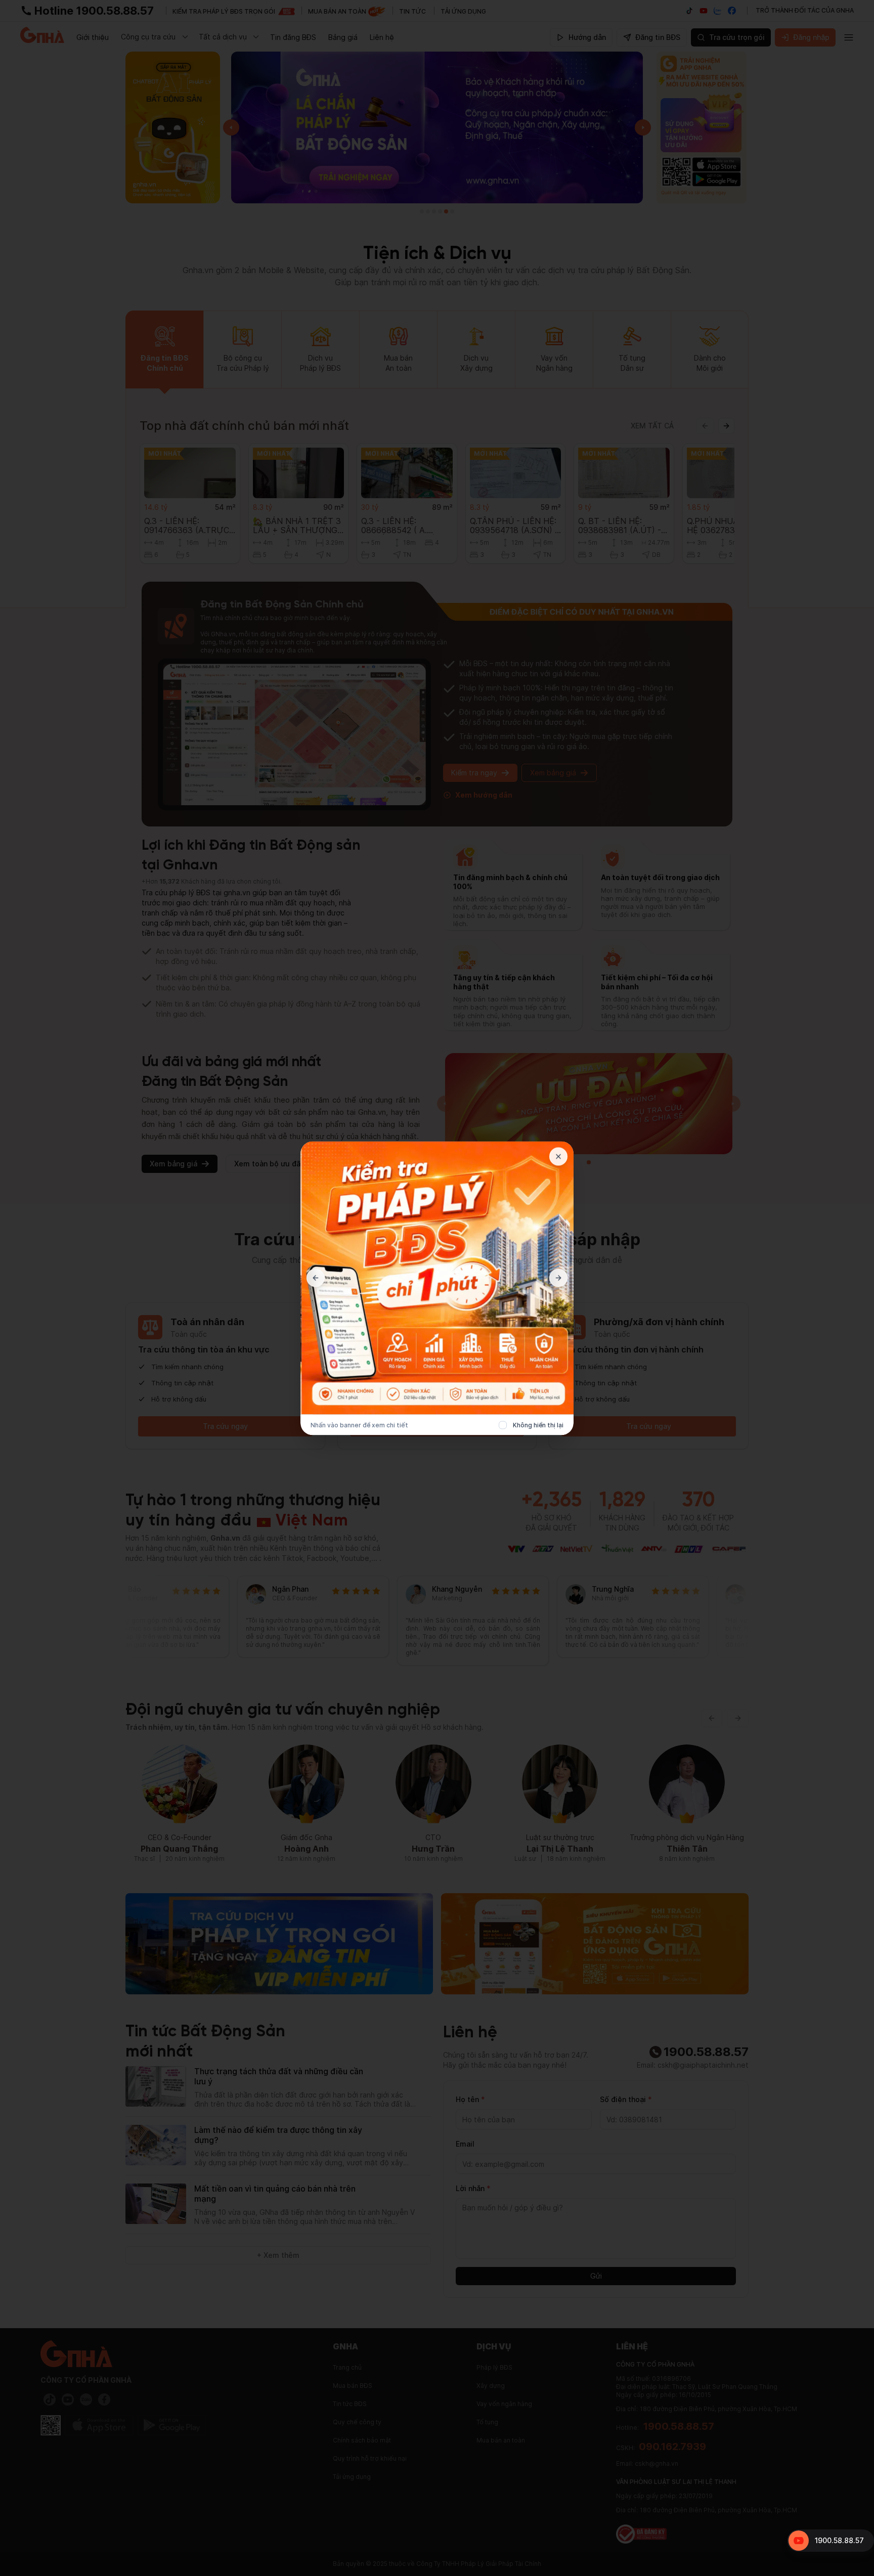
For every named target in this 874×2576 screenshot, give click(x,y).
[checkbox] (503, 1425)
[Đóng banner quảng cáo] (558, 1156)
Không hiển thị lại (538, 1425)
